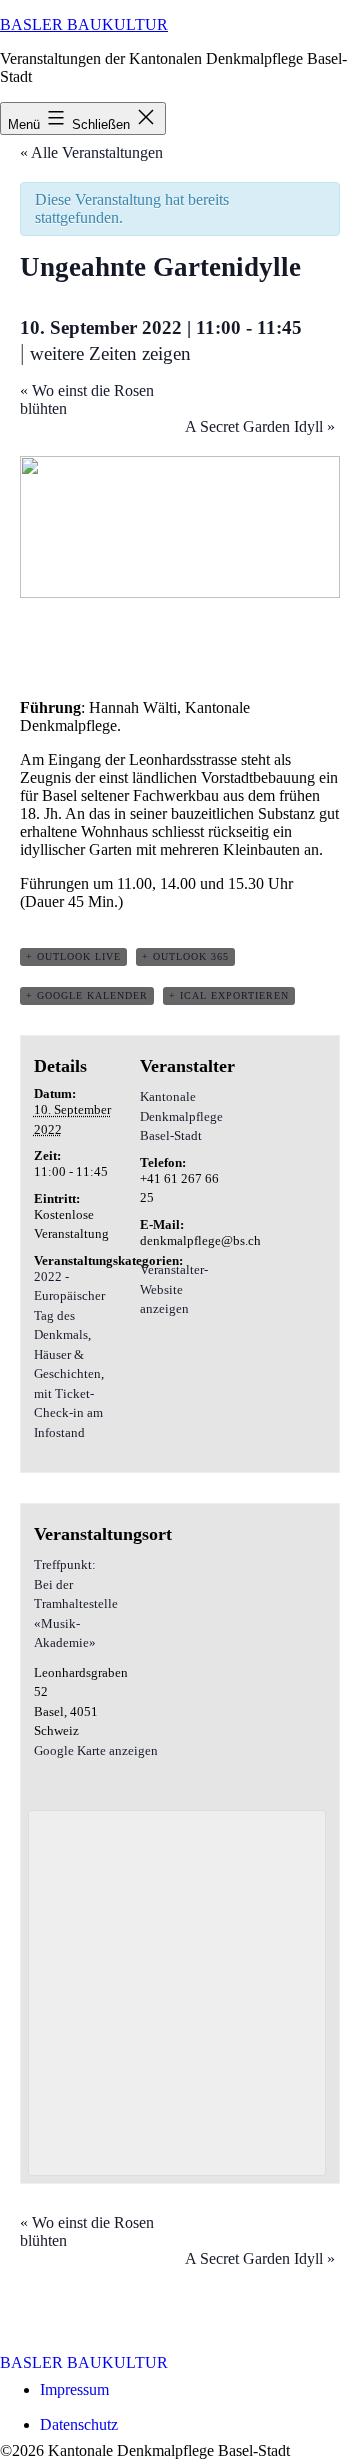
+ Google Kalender (87, 995)
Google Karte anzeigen (96, 1750)
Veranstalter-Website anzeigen (174, 1289)
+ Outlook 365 (185, 956)
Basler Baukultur (84, 24)
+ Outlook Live (73, 956)
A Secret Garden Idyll (260, 426)
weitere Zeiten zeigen (110, 353)
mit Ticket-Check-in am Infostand (68, 1413)
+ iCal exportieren (229, 995)
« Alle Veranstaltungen (91, 152)
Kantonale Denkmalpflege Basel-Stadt (181, 1116)
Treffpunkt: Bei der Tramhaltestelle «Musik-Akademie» (76, 1603)
